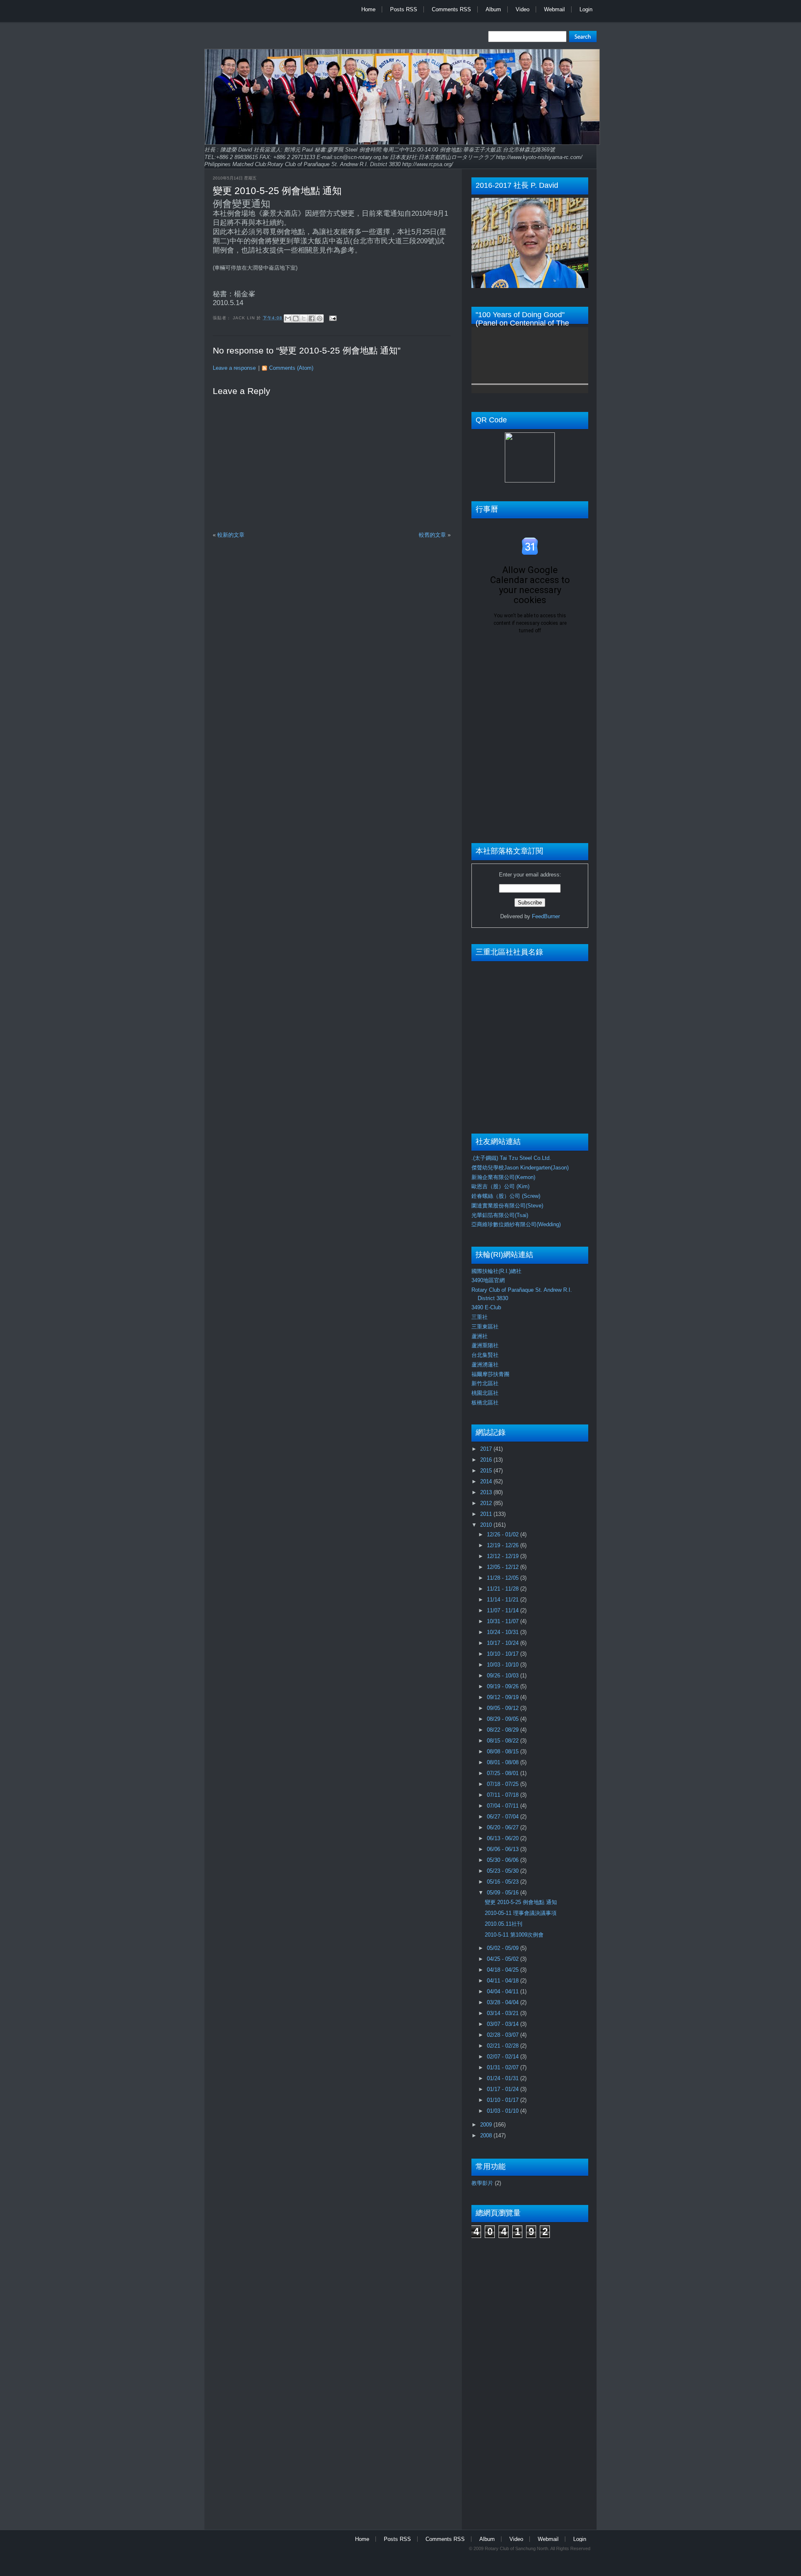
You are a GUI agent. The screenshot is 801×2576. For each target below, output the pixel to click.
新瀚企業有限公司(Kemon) (503, 1177)
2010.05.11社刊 (504, 1924)
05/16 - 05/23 (504, 1882)
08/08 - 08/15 (504, 1751)
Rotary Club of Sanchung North (516, 2548)
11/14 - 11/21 (504, 1600)
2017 (487, 1449)
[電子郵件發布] (332, 318)
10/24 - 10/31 (504, 1632)
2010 (487, 1525)
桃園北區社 (485, 1393)
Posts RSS (404, 9)
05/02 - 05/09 (504, 1948)
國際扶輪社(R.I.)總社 (496, 1271)
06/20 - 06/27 (504, 1827)
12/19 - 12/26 (504, 1545)
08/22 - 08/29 (504, 1730)
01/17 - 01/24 (504, 2089)
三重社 (480, 1317)
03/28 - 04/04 (504, 2002)
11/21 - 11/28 (504, 1589)
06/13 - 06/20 (504, 1838)
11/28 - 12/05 (504, 1578)
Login (586, 9)
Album (493, 9)
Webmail (554, 9)
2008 (487, 2135)
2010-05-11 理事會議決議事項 (521, 1913)
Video (523, 9)
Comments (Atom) (291, 368)
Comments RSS (451, 9)
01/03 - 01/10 (504, 2111)
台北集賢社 (485, 1355)
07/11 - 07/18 (504, 1795)
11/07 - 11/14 (504, 1610)
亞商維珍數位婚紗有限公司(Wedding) (516, 1224)
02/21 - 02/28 (504, 2046)
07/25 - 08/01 (504, 1773)
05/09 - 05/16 (504, 1893)
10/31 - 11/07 (504, 1621)
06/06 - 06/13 (504, 1849)
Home (368, 9)
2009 (487, 2125)
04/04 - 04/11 (504, 1991)
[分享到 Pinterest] (320, 318)
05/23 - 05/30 (504, 1871)
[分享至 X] (304, 318)
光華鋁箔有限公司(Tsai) (500, 1215)
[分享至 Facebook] (312, 318)
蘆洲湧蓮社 (485, 1365)
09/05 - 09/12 (504, 1708)
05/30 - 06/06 (504, 1860)
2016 (487, 1460)
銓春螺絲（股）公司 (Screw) (506, 1196)
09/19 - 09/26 (504, 1686)
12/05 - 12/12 (504, 1567)
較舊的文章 (432, 535)
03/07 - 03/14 (504, 2024)
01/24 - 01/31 (504, 2078)
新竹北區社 (485, 1383)
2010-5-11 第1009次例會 (514, 1935)
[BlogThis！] (296, 318)
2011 (487, 1514)
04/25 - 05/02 (504, 1959)
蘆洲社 (480, 1336)
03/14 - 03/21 (504, 2013)
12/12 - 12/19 (504, 1556)
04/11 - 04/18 (504, 1981)
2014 (487, 1481)
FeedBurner (546, 916)
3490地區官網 (488, 1280)
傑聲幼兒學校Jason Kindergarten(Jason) (520, 1168)
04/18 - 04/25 (504, 1970)
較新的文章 (231, 535)
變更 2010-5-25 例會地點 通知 (277, 191)
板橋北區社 (485, 1403)
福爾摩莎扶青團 (490, 1374)
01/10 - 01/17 (504, 2100)
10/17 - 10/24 (504, 1643)
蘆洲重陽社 (485, 1345)
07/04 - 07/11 (504, 1806)
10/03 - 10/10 (504, 1665)
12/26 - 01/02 (504, 1534)
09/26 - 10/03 (504, 1676)
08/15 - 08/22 (504, 1741)
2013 (487, 1492)
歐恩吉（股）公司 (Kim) (500, 1186)
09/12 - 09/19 (504, 1697)
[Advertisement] (505, 2379)
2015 (487, 1471)
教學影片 (482, 2183)
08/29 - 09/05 (504, 1719)
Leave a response (234, 368)
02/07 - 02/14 (504, 2057)
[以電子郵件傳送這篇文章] (288, 318)
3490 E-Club (486, 1307)
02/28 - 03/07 (504, 2035)
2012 (487, 1503)
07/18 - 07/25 (504, 1784)
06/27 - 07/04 (504, 1817)
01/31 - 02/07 (504, 2067)
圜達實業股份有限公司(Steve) (507, 1206)
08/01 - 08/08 (504, 1762)
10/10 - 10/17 (504, 1654)
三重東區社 (485, 1327)
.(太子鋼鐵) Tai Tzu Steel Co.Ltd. (511, 1158)
